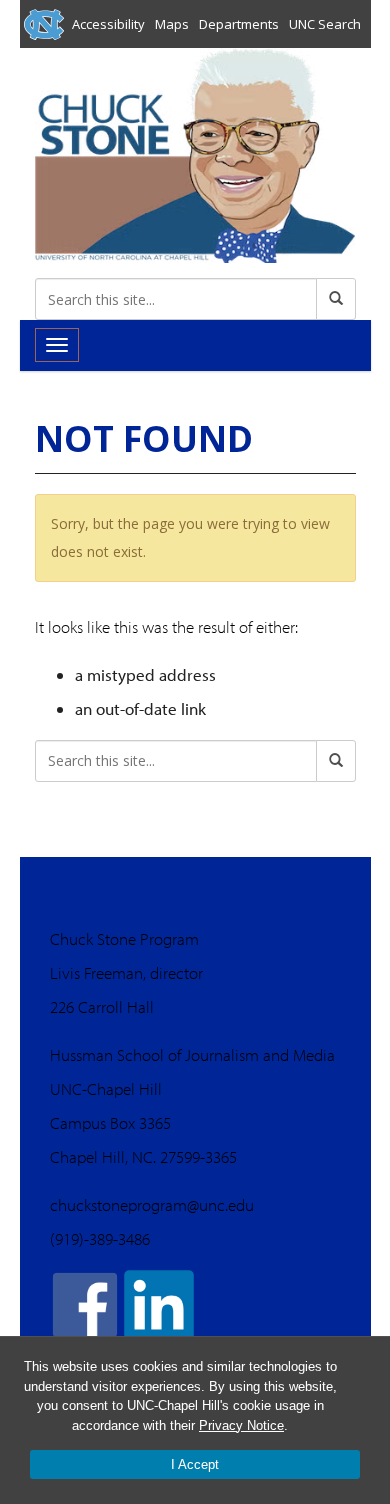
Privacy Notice (241, 1425)
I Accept (195, 1464)
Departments (239, 24)
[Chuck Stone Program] (195, 153)
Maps (172, 24)
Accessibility (108, 24)
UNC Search (325, 24)
